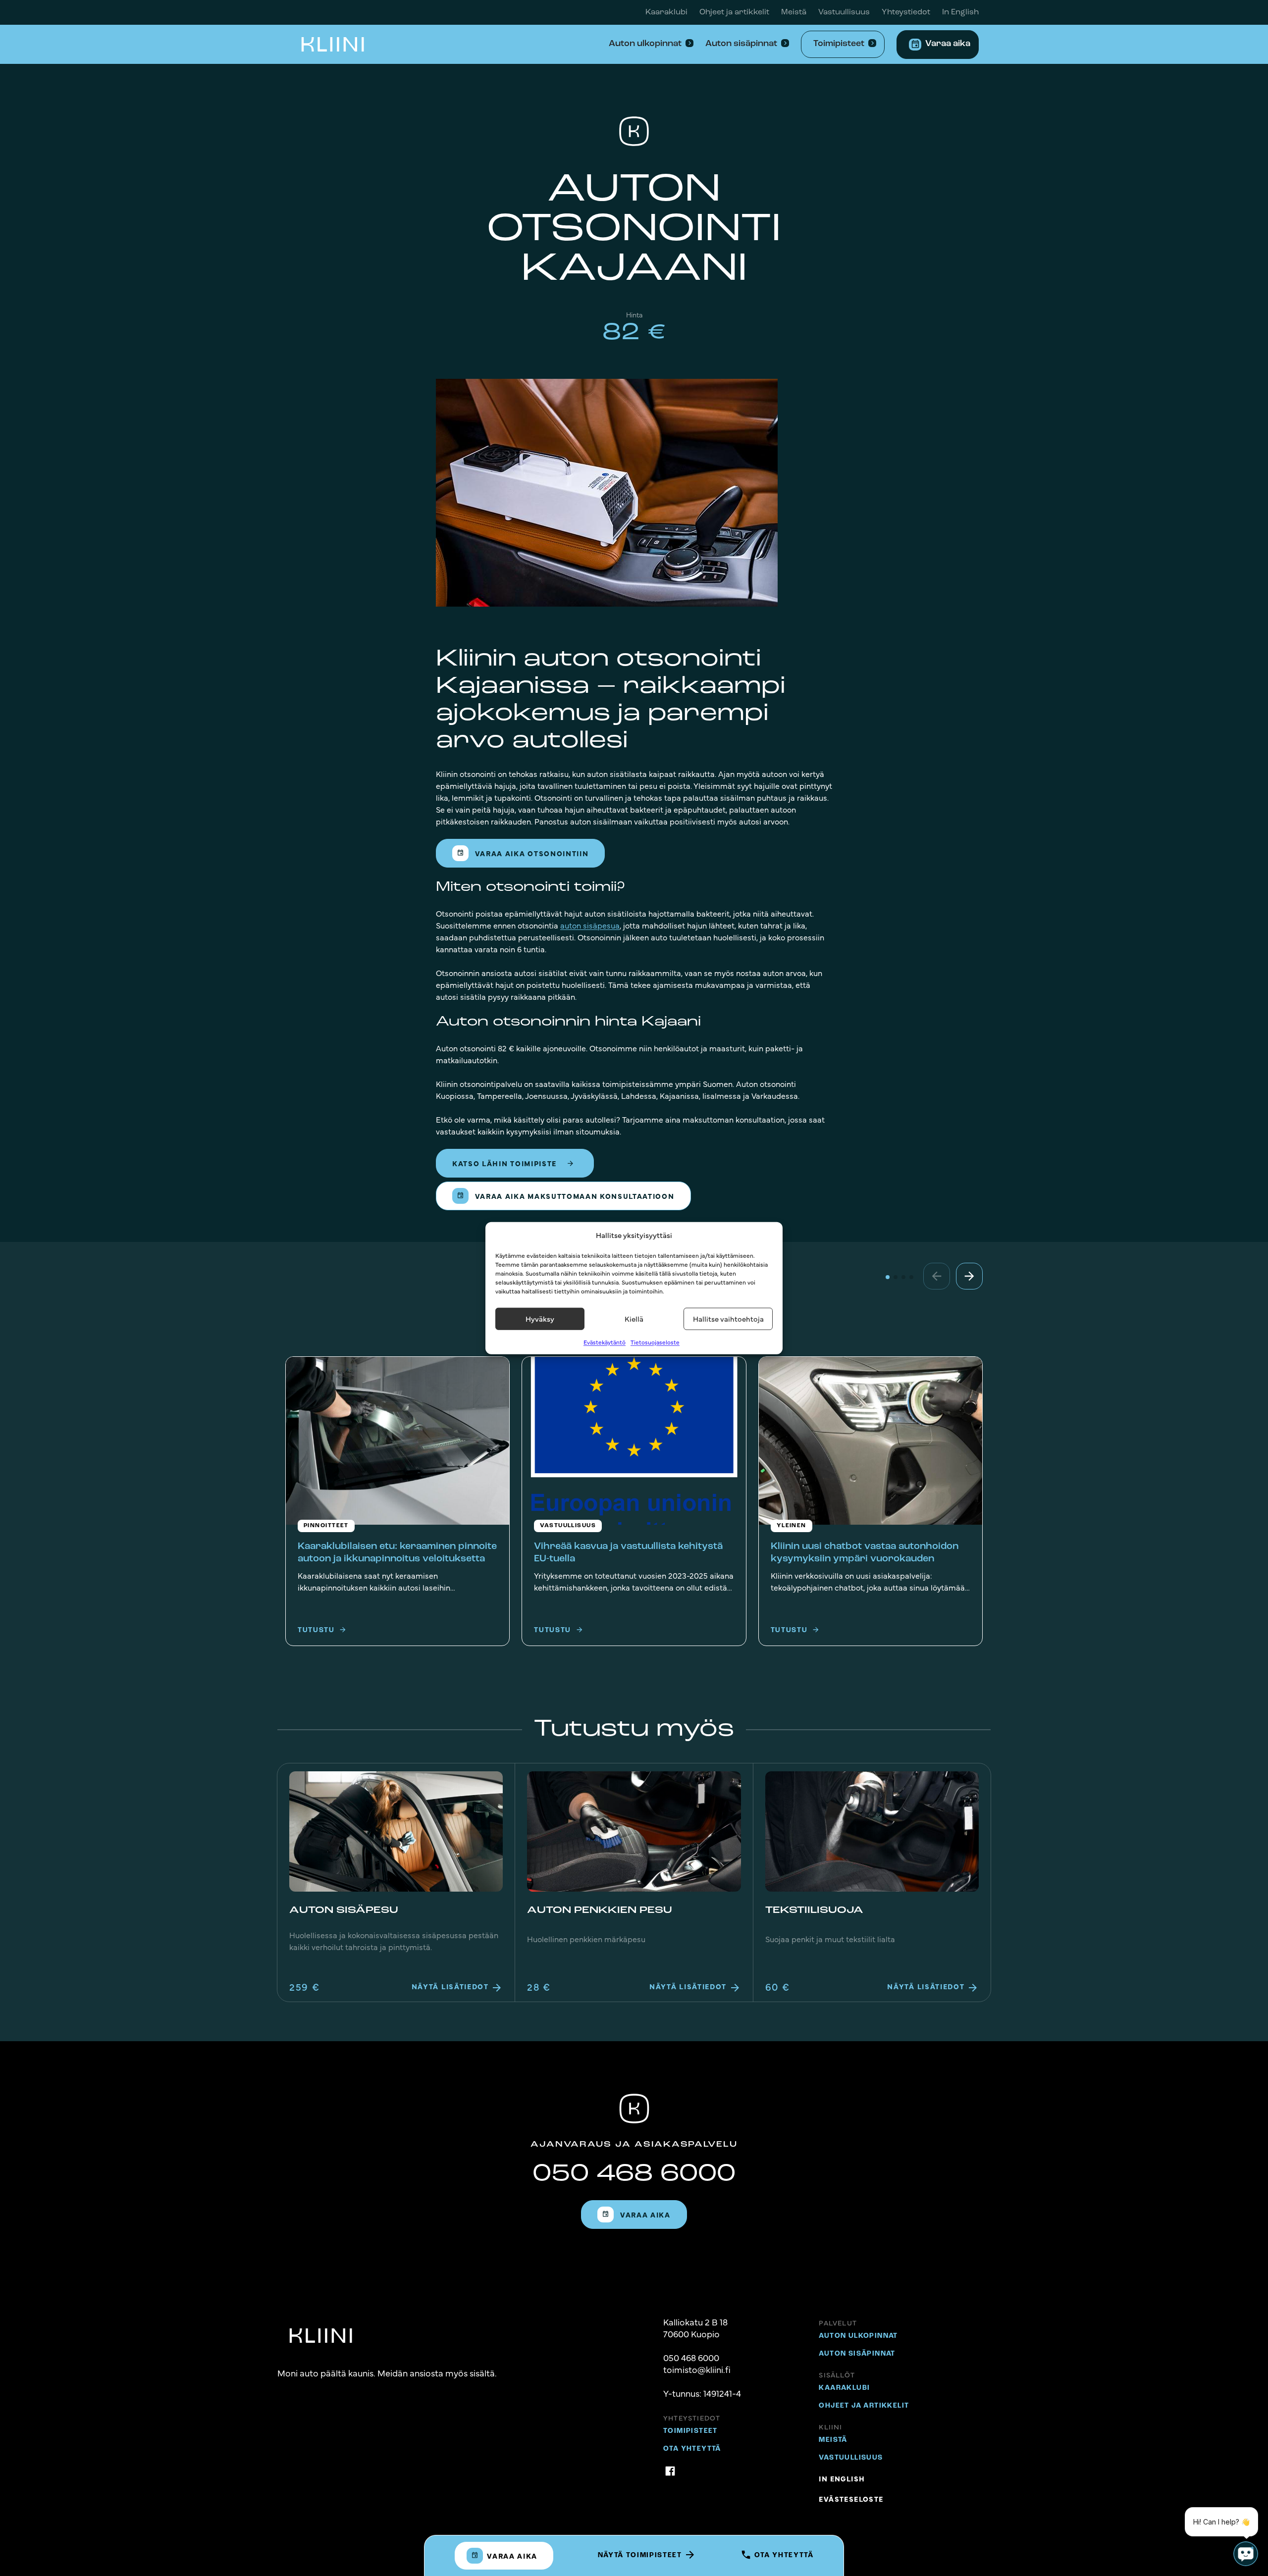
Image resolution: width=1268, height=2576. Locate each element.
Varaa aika (948, 44)
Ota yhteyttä (783, 2555)
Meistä (794, 12)
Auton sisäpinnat (741, 44)
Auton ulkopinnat (645, 44)
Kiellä (634, 1318)
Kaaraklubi (666, 12)
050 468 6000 (634, 2174)
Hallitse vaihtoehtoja (728, 1318)
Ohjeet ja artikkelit (734, 12)
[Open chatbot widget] (1246, 2554)
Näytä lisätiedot (451, 1986)
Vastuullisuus (844, 12)
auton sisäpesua (590, 925)
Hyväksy (540, 1318)
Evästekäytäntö (605, 1341)
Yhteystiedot (906, 12)
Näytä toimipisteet (641, 2555)
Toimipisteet (839, 44)
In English (960, 12)
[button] (969, 1276)
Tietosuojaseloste (655, 1341)
